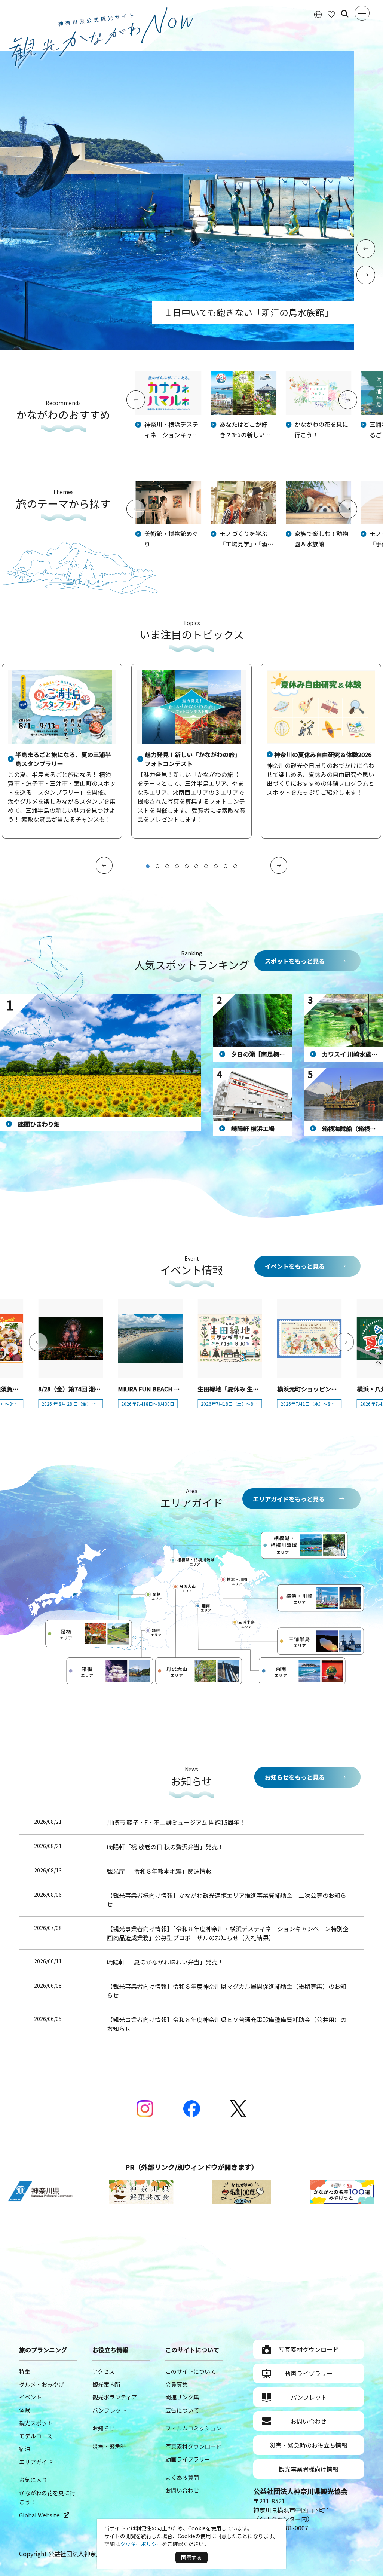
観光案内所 (106, 2384)
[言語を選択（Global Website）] (318, 14)
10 (235, 866)
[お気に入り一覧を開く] (331, 14)
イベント (30, 2397)
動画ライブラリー (188, 2459)
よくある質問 (182, 2477)
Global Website (39, 2515)
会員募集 (177, 2384)
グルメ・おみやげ (42, 2384)
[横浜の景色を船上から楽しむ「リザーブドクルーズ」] (177, 348)
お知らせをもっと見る (295, 1777)
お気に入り (33, 2480)
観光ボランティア (115, 2397)
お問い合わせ (182, 2490)
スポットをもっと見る (295, 961)
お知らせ (104, 2428)
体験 (25, 2410)
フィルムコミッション (193, 2428)
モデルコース (36, 2436)
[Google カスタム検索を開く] (345, 14)
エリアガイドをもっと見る (289, 1499)
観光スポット (36, 2423)
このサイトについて (191, 2371)
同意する (191, 2557)
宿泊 (25, 2449)
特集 (25, 2371)
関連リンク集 (182, 2397)
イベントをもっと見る (295, 1266)
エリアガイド (36, 2462)
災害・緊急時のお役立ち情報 (309, 2445)
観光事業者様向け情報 (309, 2469)
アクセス (103, 2371)
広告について (182, 2410)
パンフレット (109, 2410)
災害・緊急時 (109, 2446)
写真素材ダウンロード (193, 2446)
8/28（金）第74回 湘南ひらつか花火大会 (93, 1389)
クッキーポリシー (141, 2544)
